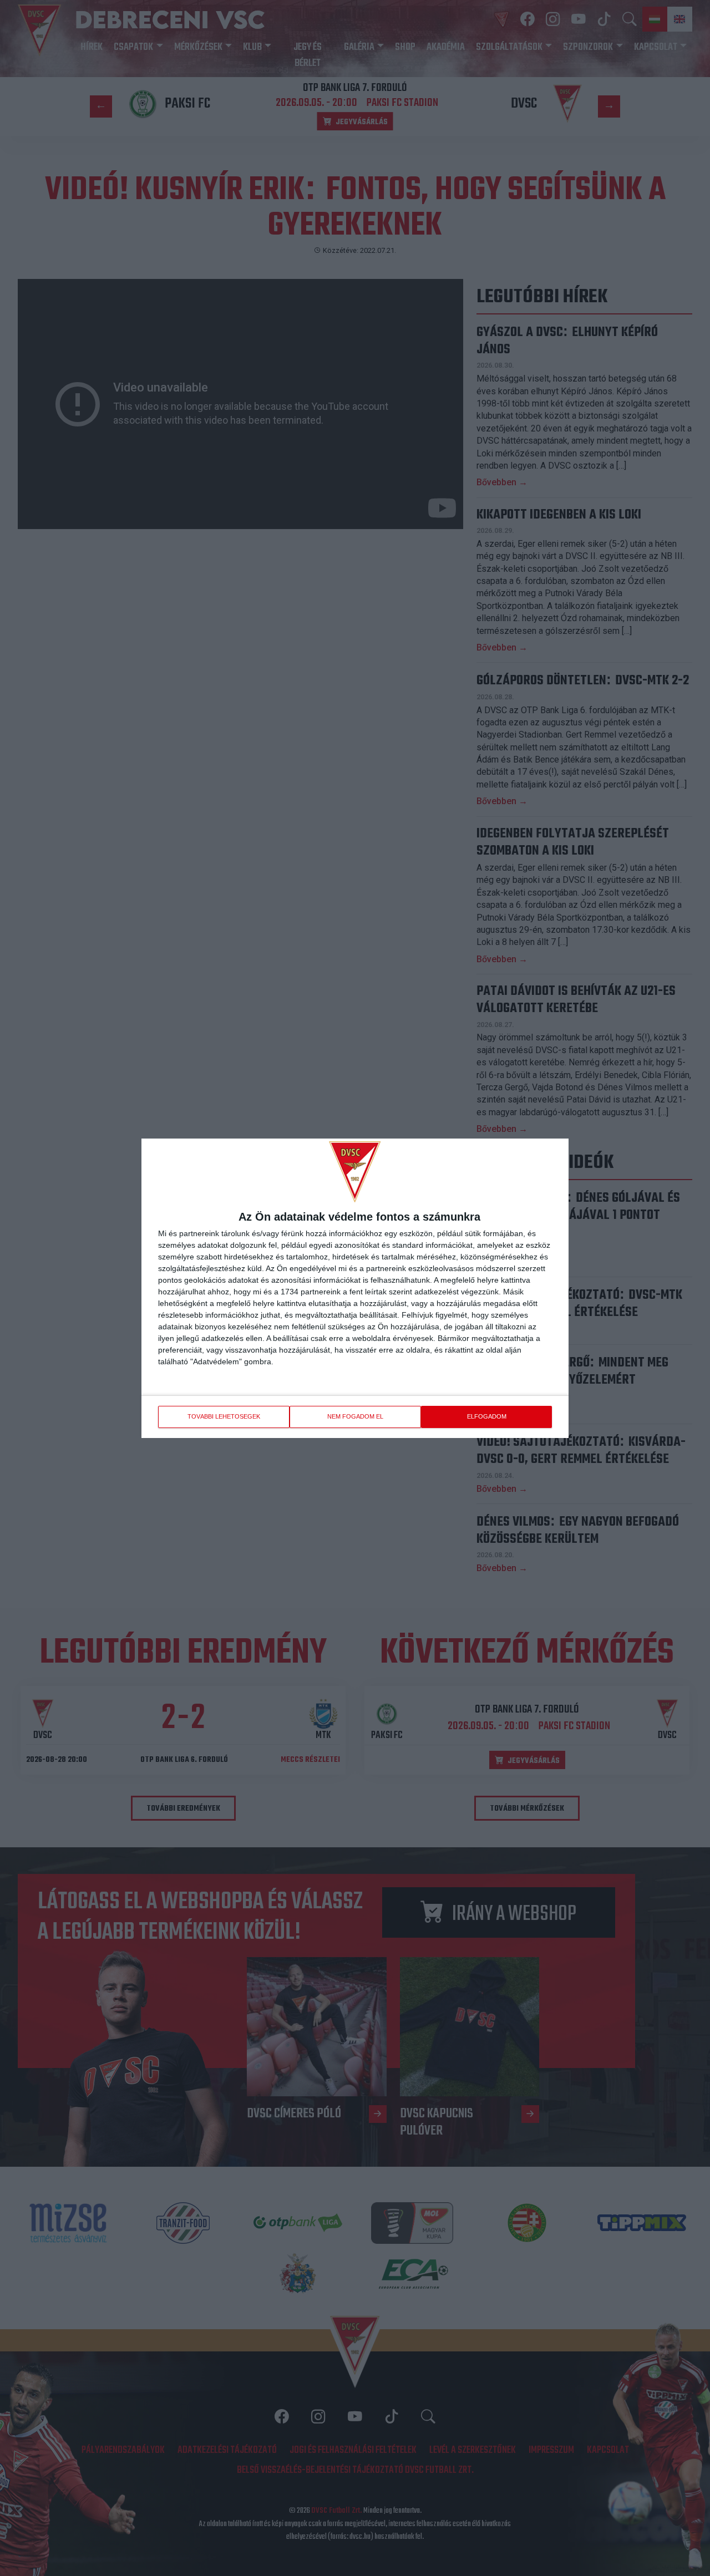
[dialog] (355, 1288)
